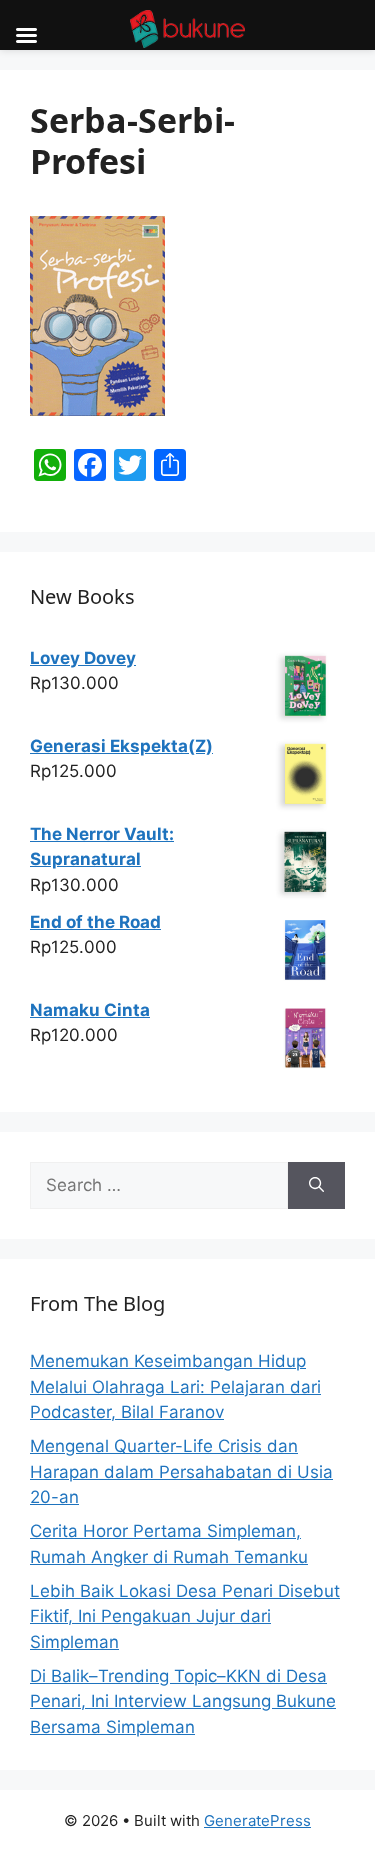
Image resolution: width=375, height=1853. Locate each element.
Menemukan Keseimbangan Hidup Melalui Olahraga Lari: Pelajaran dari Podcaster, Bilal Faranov (175, 1386)
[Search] (316, 1186)
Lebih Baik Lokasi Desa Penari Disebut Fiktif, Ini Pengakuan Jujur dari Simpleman (185, 1616)
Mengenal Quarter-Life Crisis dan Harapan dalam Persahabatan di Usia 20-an (181, 1471)
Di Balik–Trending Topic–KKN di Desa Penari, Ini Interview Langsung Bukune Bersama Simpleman (183, 1701)
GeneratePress (257, 1820)
